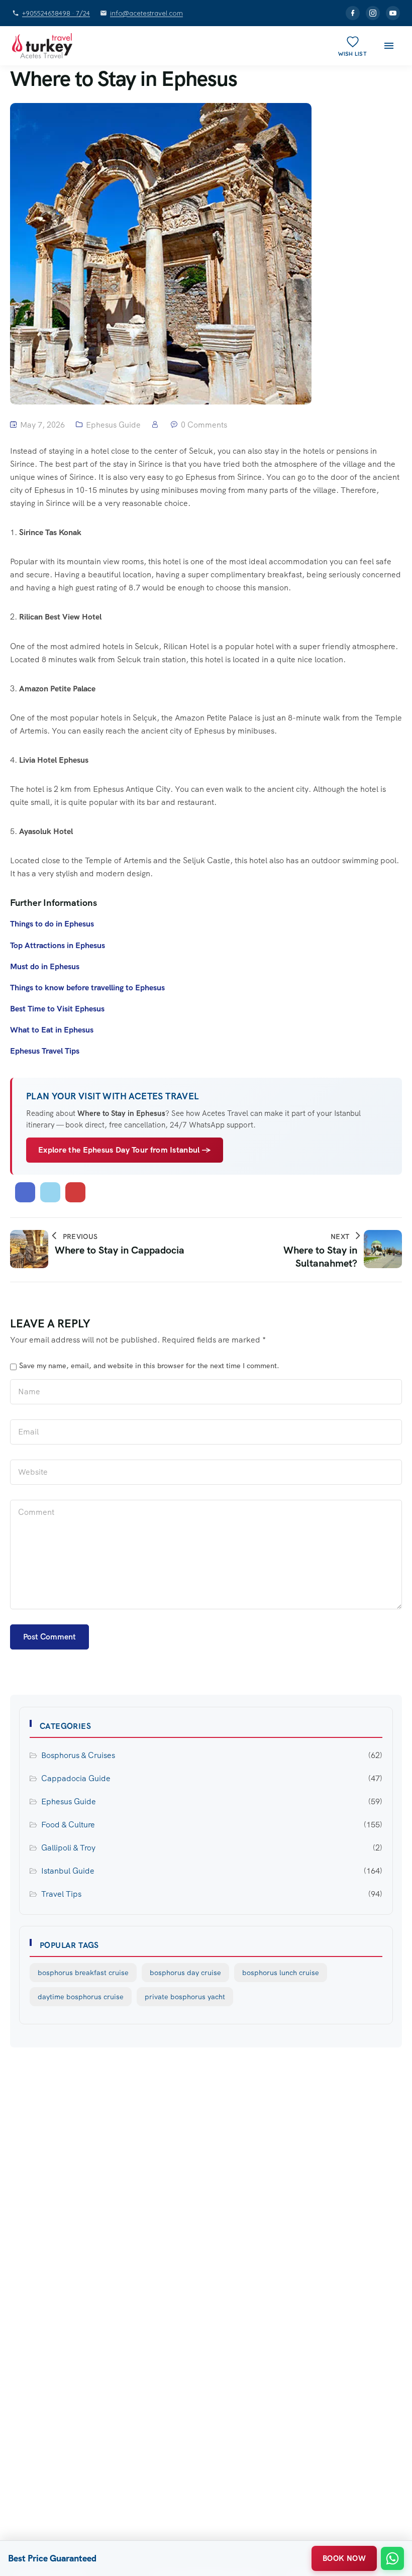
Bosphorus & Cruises (78, 1755)
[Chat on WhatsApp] (392, 2558)
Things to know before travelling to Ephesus (87, 988)
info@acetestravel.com (146, 13)
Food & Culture (68, 1825)
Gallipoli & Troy (68, 1848)
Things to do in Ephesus (52, 924)
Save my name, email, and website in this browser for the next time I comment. (149, 1366)
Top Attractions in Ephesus (58, 945)
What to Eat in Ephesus (52, 1030)
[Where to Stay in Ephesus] (25, 1192)
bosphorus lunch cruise (281, 1973)
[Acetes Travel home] (42, 46)
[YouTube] (393, 13)
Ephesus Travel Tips (45, 1051)
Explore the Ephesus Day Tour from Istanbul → (125, 1150)
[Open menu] (389, 46)
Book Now (344, 2558)
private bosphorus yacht (185, 1997)
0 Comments (204, 425)
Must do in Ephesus (45, 966)
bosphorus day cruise (185, 1973)
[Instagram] (373, 13)
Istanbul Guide (68, 1871)
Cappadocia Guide (76, 1778)
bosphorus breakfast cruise (83, 1973)
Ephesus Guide (113, 425)
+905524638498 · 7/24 (56, 13)
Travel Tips (61, 1894)
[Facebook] (353, 13)
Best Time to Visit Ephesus (57, 1009)
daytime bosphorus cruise (81, 1997)
